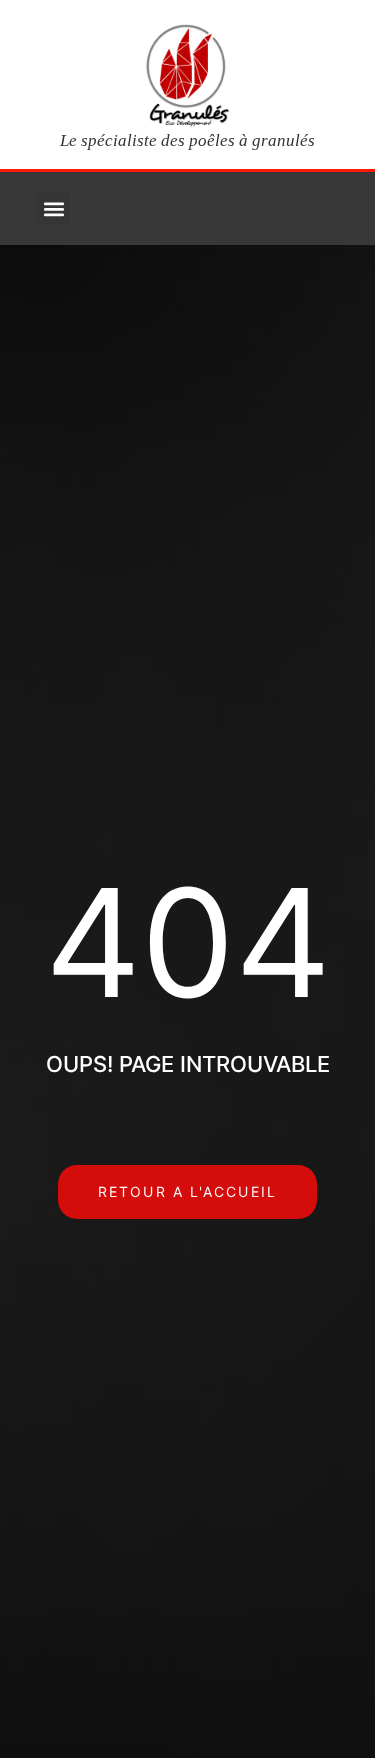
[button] (53, 208)
